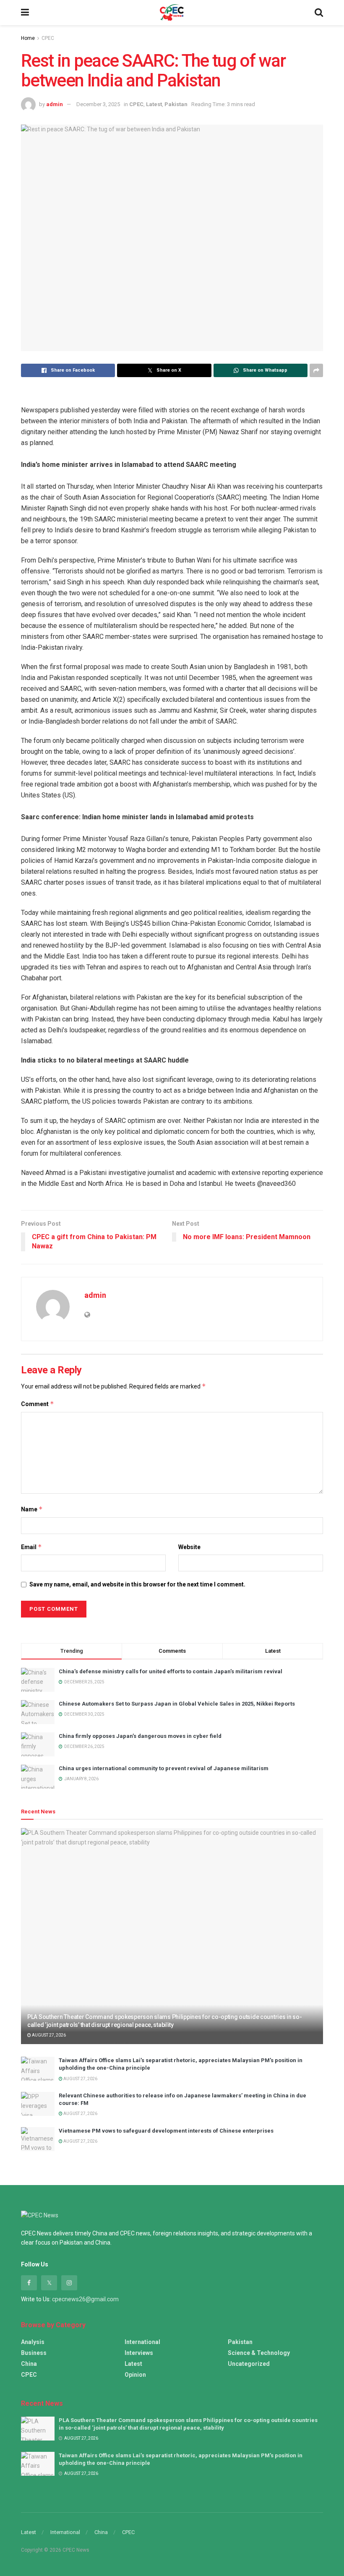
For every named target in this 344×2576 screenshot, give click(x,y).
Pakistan (176, 104)
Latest (154, 104)
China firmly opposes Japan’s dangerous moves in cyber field (140, 1736)
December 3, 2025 (98, 104)
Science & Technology (259, 2353)
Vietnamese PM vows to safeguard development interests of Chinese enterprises (166, 2131)
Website (189, 1547)
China (29, 2364)
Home (28, 38)
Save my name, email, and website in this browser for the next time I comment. (137, 1584)
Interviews (139, 2353)
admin (55, 104)
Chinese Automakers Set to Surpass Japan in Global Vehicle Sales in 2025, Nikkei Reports (177, 1704)
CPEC (48, 38)
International (142, 2342)
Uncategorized (249, 2364)
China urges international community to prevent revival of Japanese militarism (164, 1768)
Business (34, 2353)
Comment (38, 1404)
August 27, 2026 (48, 2035)
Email (31, 1547)
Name (32, 1509)
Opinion (135, 2375)
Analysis (33, 2342)
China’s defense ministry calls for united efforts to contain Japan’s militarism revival (171, 1671)
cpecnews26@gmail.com (85, 2299)
